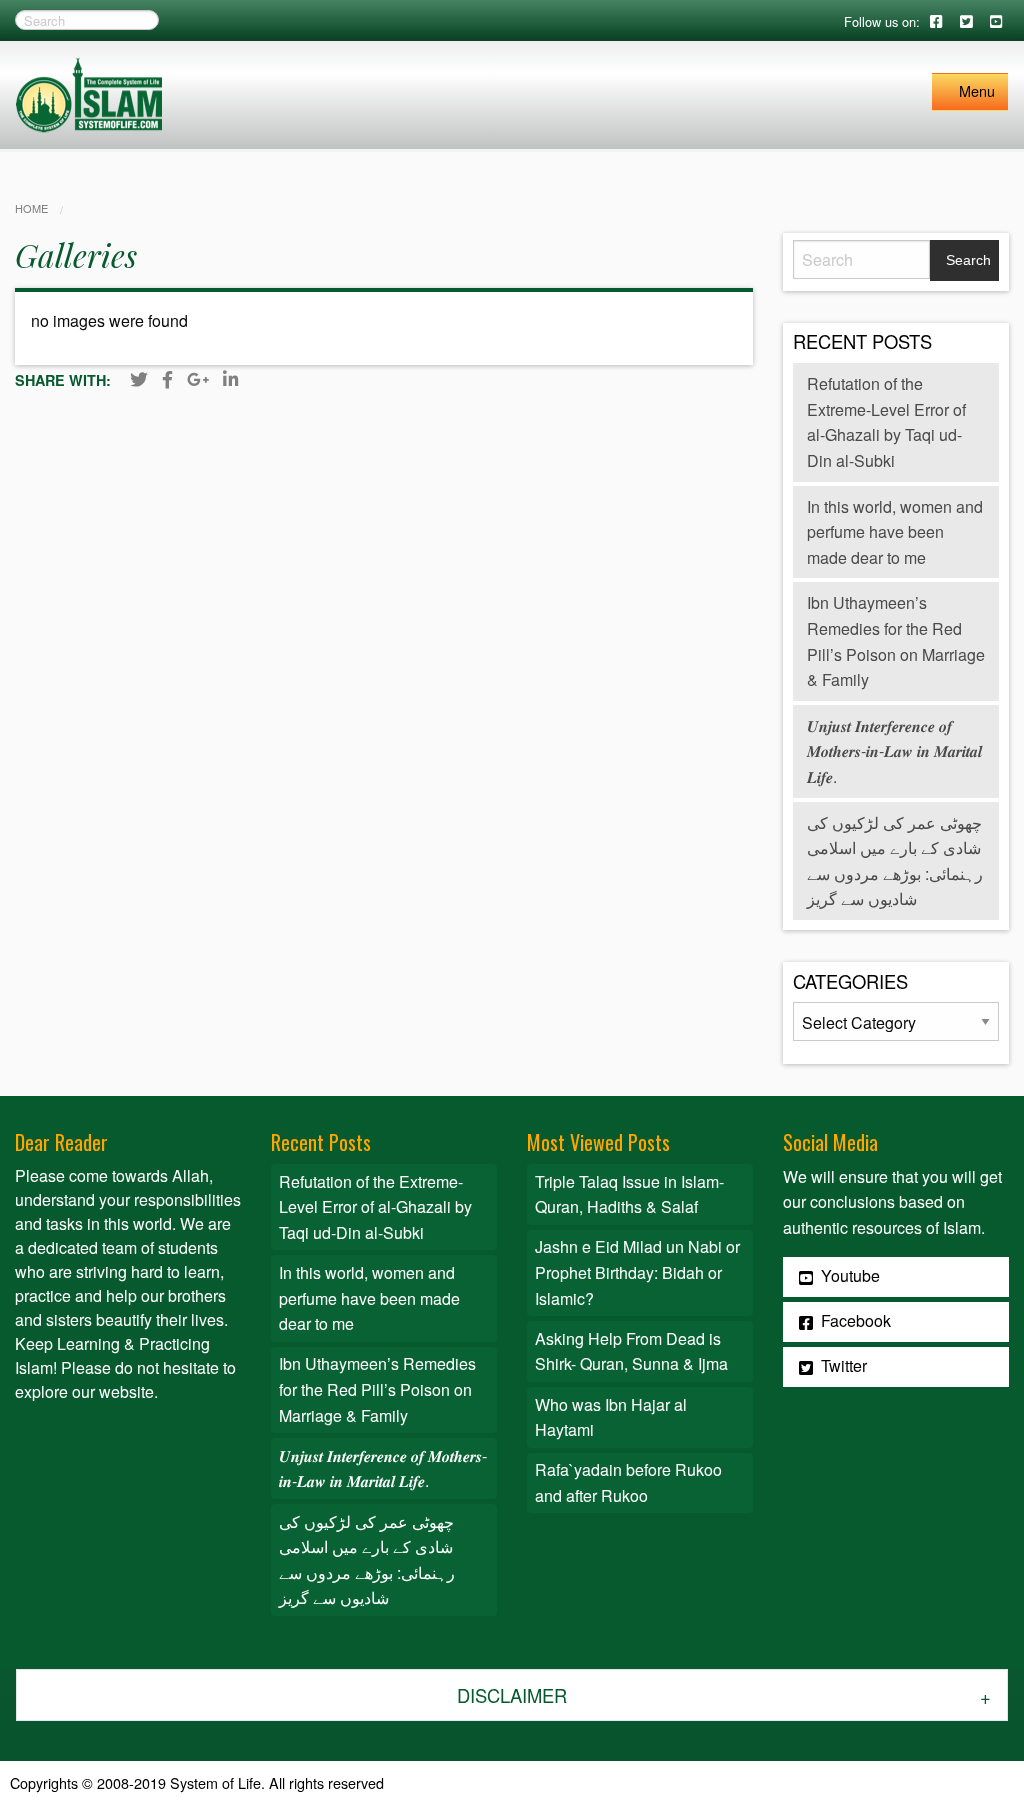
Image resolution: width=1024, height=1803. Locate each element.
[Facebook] (167, 378)
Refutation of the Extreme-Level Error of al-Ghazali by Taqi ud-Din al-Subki (375, 1207)
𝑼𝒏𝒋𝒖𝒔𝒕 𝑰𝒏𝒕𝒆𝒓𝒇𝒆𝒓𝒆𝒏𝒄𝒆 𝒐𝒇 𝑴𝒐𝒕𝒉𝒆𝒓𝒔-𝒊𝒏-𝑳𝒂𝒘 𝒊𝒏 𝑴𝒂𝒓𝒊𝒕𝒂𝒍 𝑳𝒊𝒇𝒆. (894, 751)
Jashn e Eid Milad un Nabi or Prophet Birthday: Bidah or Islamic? (637, 1272)
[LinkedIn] (230, 378)
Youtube (848, 1275)
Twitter (842, 1365)
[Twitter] (139, 378)
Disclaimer (512, 1695)
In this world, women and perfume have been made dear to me (895, 532)
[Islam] (89, 92)
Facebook (854, 1320)
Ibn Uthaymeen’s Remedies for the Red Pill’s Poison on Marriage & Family (377, 1389)
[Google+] (198, 378)
